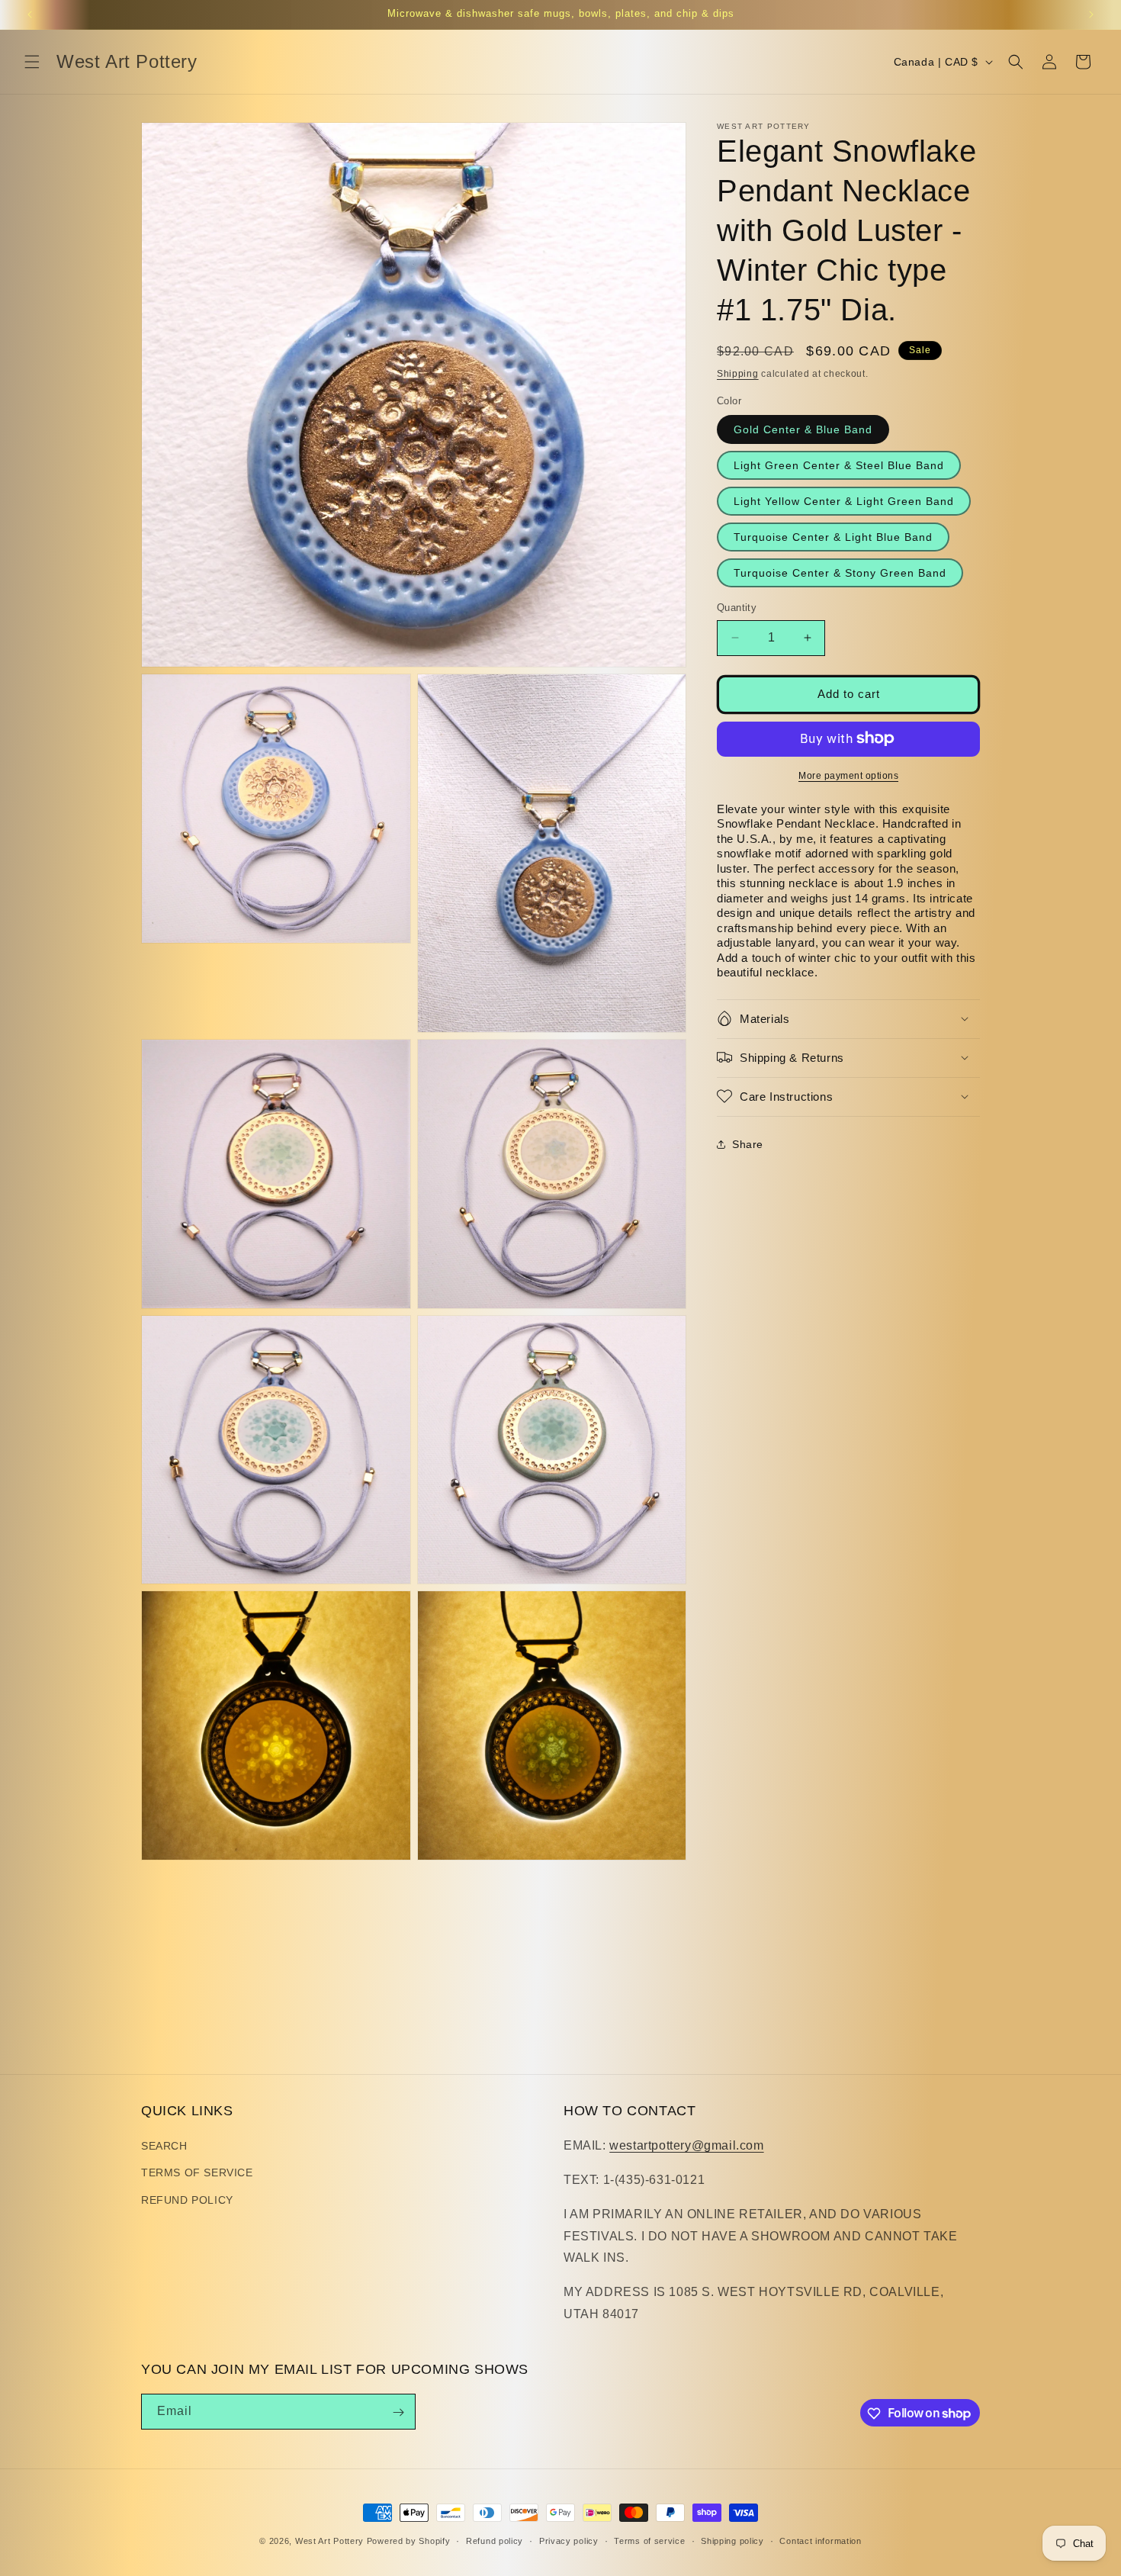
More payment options (848, 775)
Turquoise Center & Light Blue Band (833, 537)
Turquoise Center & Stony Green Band (840, 573)
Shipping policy (732, 2540)
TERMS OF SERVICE (197, 2173)
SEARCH (164, 2147)
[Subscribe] (398, 2412)
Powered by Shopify (409, 2541)
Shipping (738, 374)
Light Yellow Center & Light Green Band (844, 501)
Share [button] (748, 1144)
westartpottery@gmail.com (686, 2146)
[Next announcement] (1091, 14)
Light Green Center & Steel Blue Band (839, 465)
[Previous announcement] (30, 14)
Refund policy (495, 2540)
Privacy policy (569, 2540)
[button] (32, 62)
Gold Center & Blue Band (803, 429)
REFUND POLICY (187, 2200)
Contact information (820, 2540)
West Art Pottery (329, 2541)
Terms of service (649, 2540)
